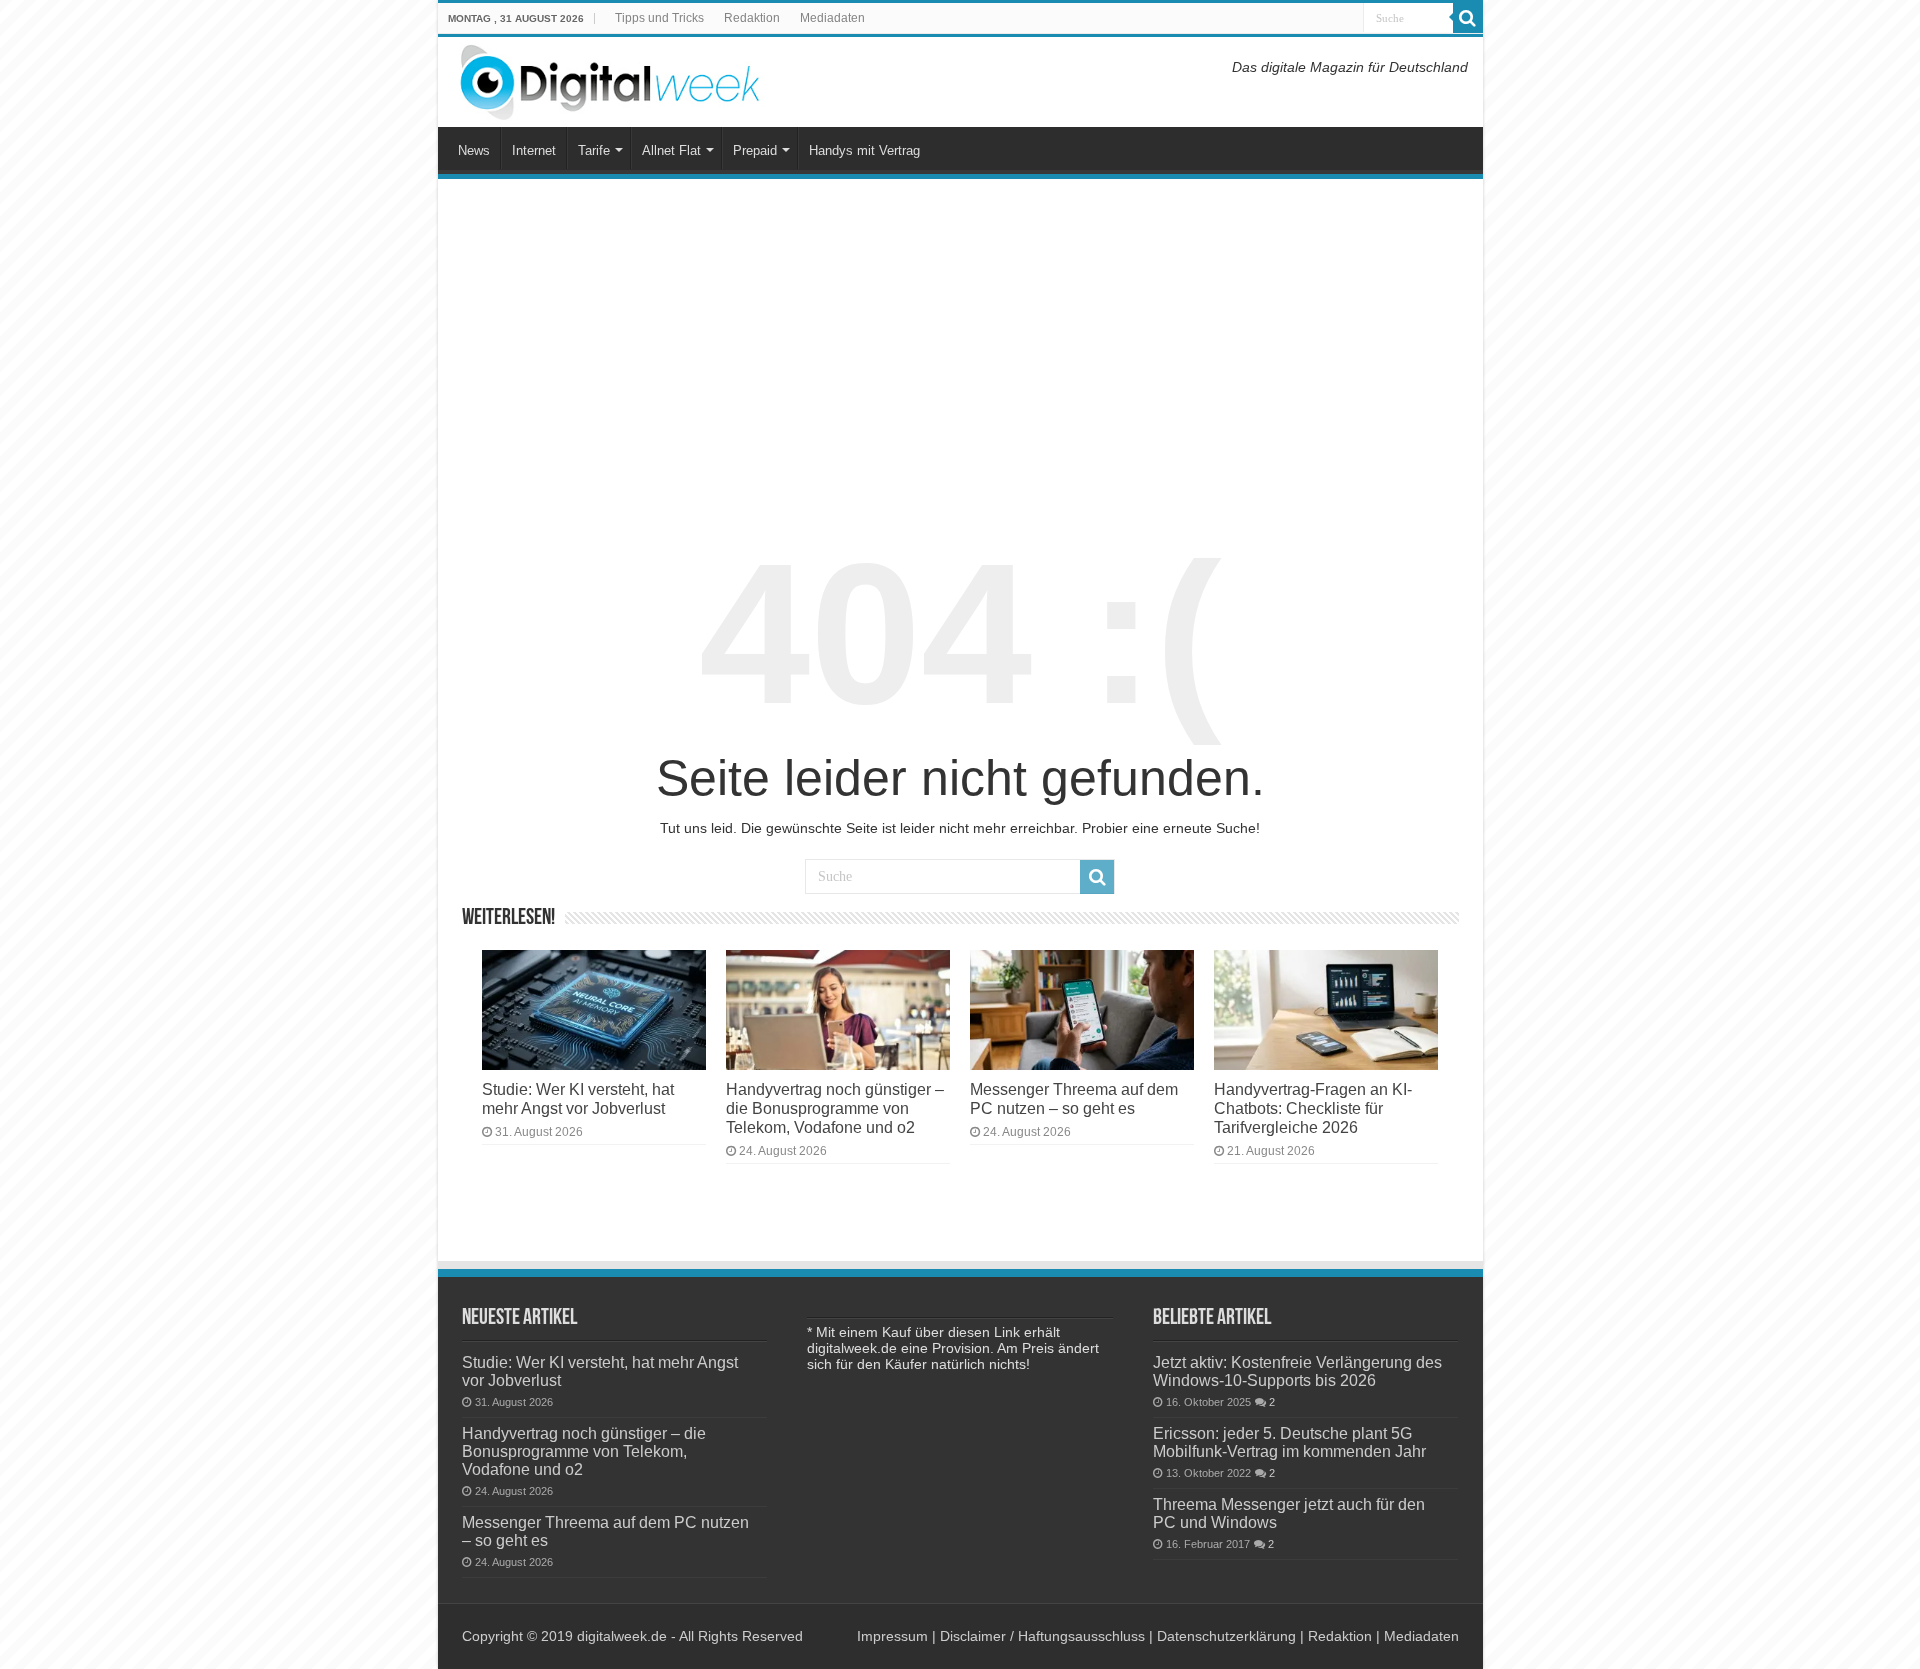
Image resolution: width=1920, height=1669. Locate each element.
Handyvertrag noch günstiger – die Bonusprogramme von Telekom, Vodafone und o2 (835, 1108)
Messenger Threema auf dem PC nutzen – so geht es (1074, 1098)
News (474, 150)
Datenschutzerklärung (1226, 1636)
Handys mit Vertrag (864, 150)
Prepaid (755, 150)
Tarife (594, 150)
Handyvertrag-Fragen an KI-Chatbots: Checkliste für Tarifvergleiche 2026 (1313, 1108)
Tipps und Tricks (659, 18)
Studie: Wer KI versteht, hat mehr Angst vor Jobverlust (578, 1098)
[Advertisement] (960, 344)
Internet (534, 150)
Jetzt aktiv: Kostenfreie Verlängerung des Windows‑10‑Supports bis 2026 (1297, 1371)
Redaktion (752, 18)
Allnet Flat (671, 150)
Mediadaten (832, 18)
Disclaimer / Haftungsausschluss (1042, 1636)
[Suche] (1468, 18)
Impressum (892, 1636)
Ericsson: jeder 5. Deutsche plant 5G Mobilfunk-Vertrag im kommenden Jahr (1289, 1442)
